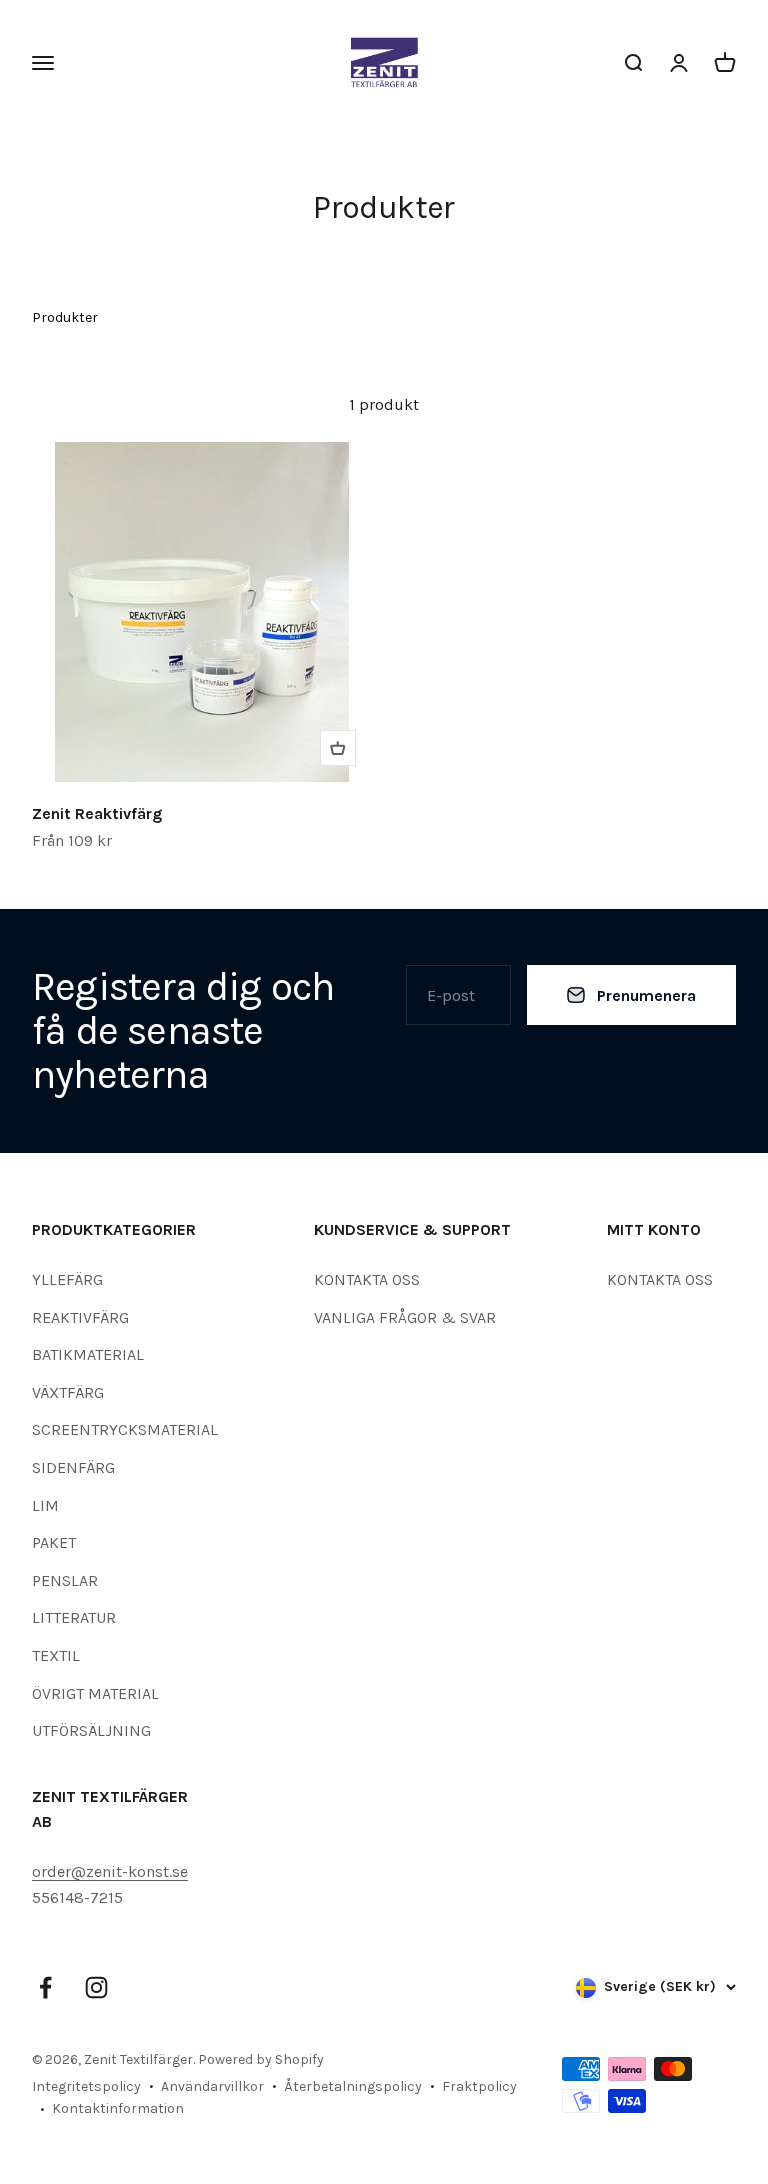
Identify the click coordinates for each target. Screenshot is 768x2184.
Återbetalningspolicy (353, 2086)
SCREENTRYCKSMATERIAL (125, 1429)
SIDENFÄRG (73, 1467)
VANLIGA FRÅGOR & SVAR (405, 1317)
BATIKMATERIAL (88, 1354)
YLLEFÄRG (67, 1279)
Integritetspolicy (86, 2086)
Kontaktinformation (118, 2108)
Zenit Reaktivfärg (97, 813)
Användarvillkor (212, 2086)
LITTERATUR (74, 1617)
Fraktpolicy (479, 2086)
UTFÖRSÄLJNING (91, 1730)
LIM (45, 1505)
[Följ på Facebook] (45, 1987)
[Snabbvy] (338, 748)
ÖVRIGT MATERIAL (95, 1693)
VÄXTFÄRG (68, 1392)
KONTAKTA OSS (367, 1279)
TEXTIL (56, 1655)
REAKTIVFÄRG (80, 1317)
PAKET (54, 1542)
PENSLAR (65, 1580)
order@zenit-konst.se (110, 1871)
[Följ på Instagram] (96, 1987)
